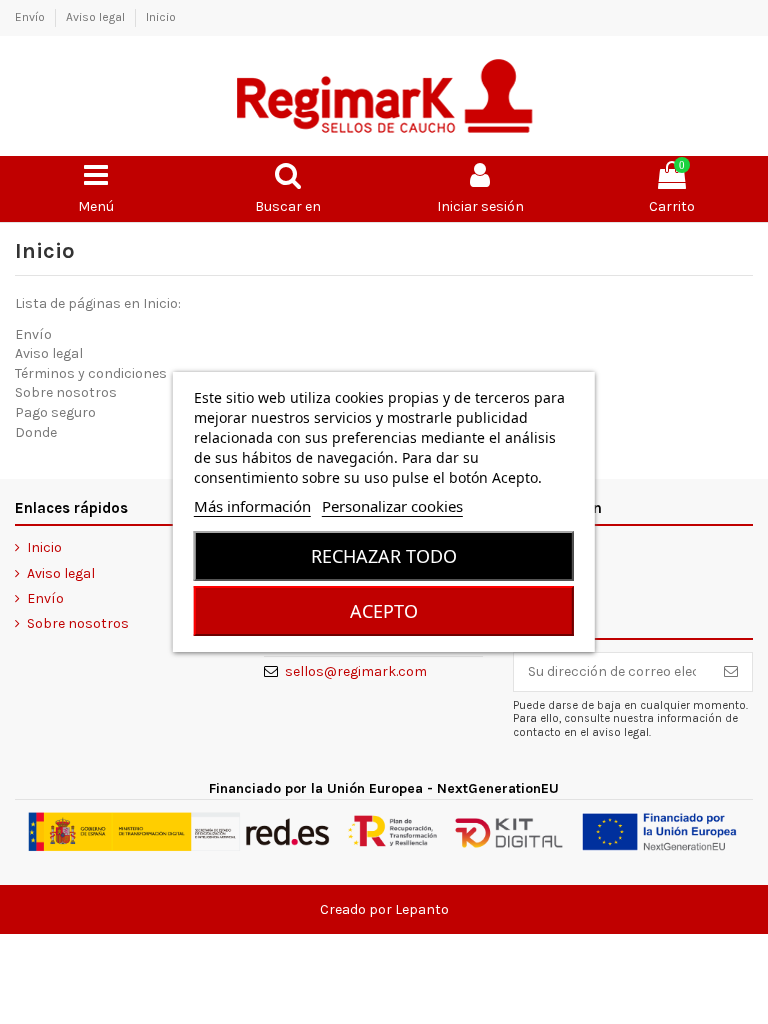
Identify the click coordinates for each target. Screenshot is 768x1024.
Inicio (161, 17)
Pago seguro (55, 412)
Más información (252, 506)
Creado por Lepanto (384, 909)
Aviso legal (97, 17)
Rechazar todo (384, 556)
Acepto (384, 611)
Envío (31, 17)
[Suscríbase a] (731, 672)
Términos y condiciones (91, 373)
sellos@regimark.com (356, 671)
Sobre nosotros (66, 392)
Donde (36, 432)
